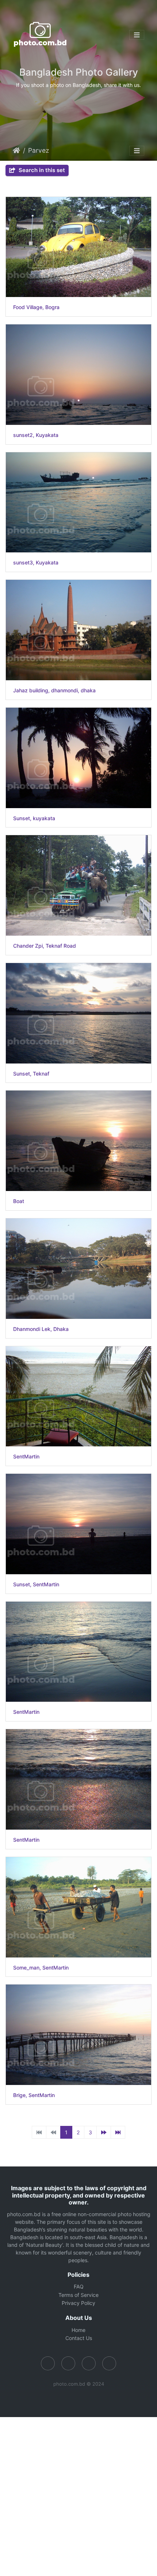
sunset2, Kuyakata (36, 435)
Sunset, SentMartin (36, 1584)
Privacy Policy (78, 2303)
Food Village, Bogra (36, 307)
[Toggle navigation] (137, 35)
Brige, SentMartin (34, 2095)
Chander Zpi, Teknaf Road (45, 946)
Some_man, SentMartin (41, 1968)
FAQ (79, 2286)
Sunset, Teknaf (31, 1074)
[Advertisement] (78, 2496)
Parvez (39, 150)
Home (16, 151)
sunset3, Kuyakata (36, 563)
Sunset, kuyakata (34, 818)
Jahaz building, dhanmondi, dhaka (54, 690)
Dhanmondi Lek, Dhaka (41, 1329)
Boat (19, 1201)
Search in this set (41, 170)
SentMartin (26, 1457)
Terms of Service (78, 2295)
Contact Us (79, 2338)
